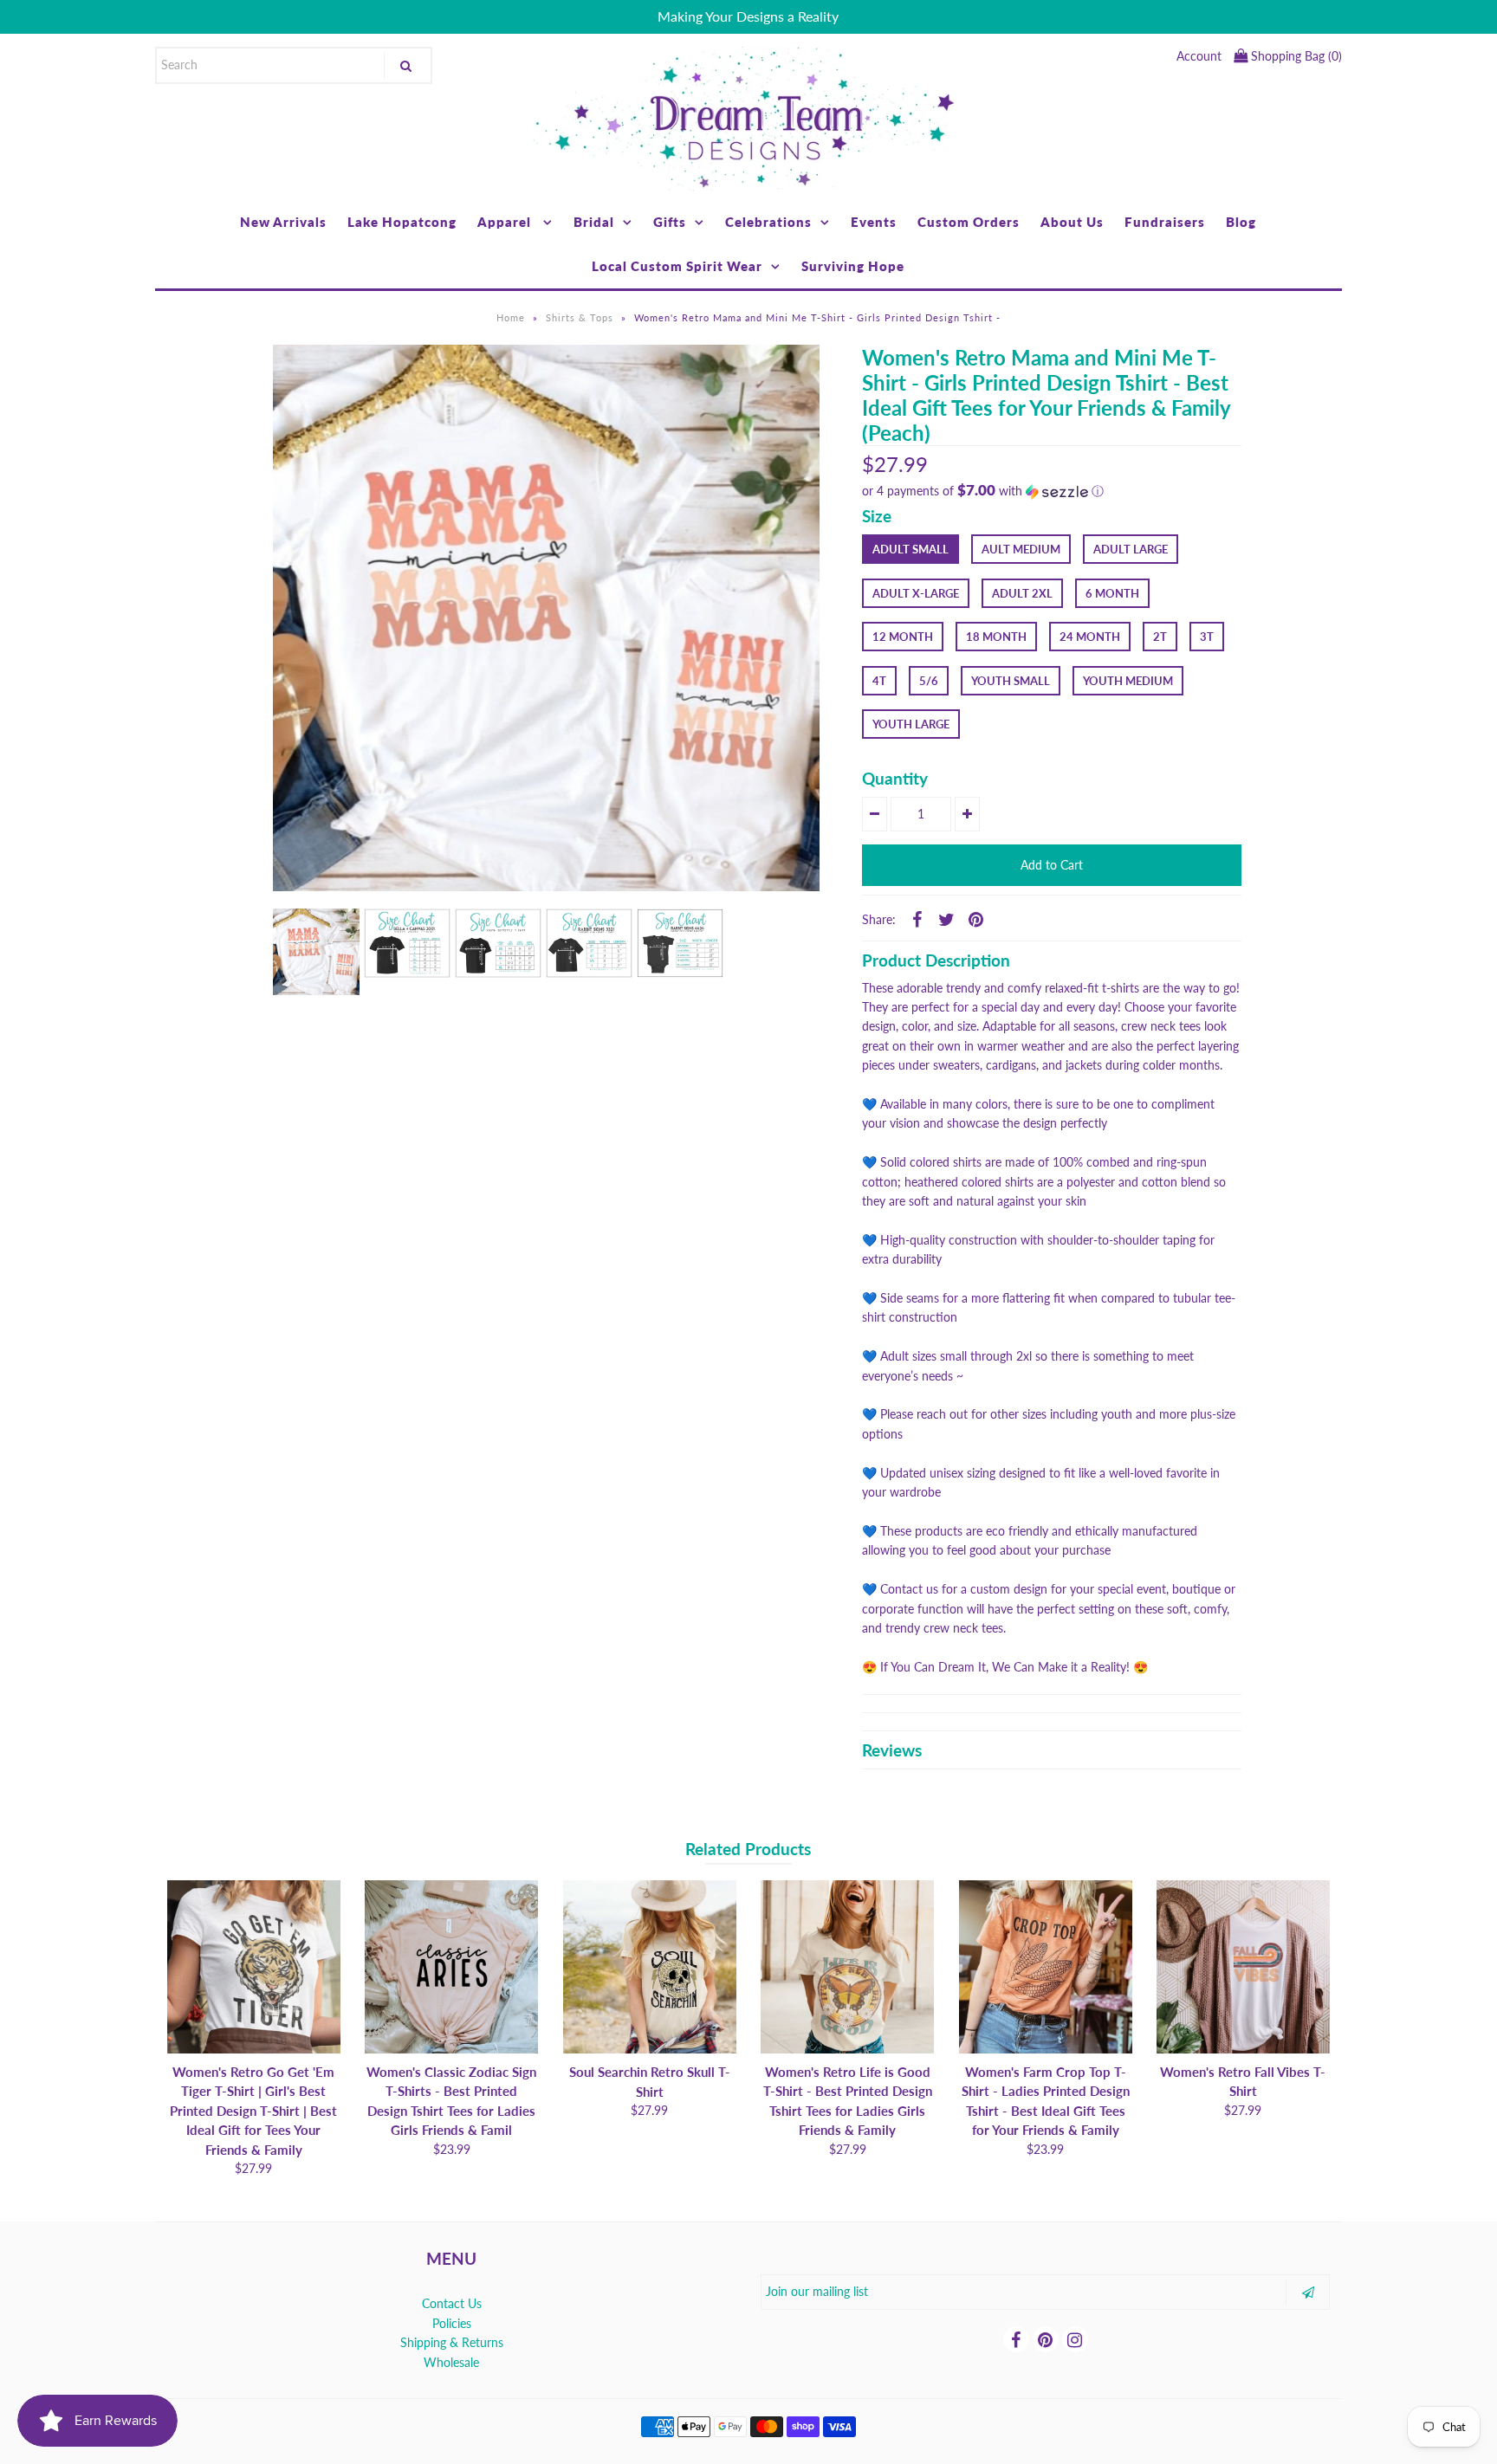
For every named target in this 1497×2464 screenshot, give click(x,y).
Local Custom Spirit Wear (677, 266)
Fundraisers (1165, 222)
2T (1160, 637)
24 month (1090, 637)
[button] (1052, 491)
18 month (996, 637)
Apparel (506, 222)
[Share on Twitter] (946, 919)
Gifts (670, 222)
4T (879, 681)
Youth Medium (1128, 681)
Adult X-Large (916, 593)
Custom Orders (969, 222)
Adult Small (911, 549)
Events (874, 222)
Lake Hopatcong (402, 222)
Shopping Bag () (1295, 56)
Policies (452, 2323)
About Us (1072, 222)
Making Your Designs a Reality (748, 16)
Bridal (594, 222)
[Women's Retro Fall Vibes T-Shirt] (1243, 1967)
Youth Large (911, 724)
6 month (1112, 593)
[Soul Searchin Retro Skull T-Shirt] (650, 1967)
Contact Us (452, 2303)
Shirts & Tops (580, 317)
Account (1199, 56)
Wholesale (451, 2362)
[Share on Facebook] (917, 919)
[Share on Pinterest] (975, 919)
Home (511, 317)
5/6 (929, 681)
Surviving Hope (853, 266)
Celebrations (768, 222)
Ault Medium (1021, 549)
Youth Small (1011, 681)
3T (1207, 637)
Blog (1241, 222)
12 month (903, 637)
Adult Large (1131, 549)
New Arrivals (283, 222)
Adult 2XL (1022, 593)
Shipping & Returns (452, 2342)
